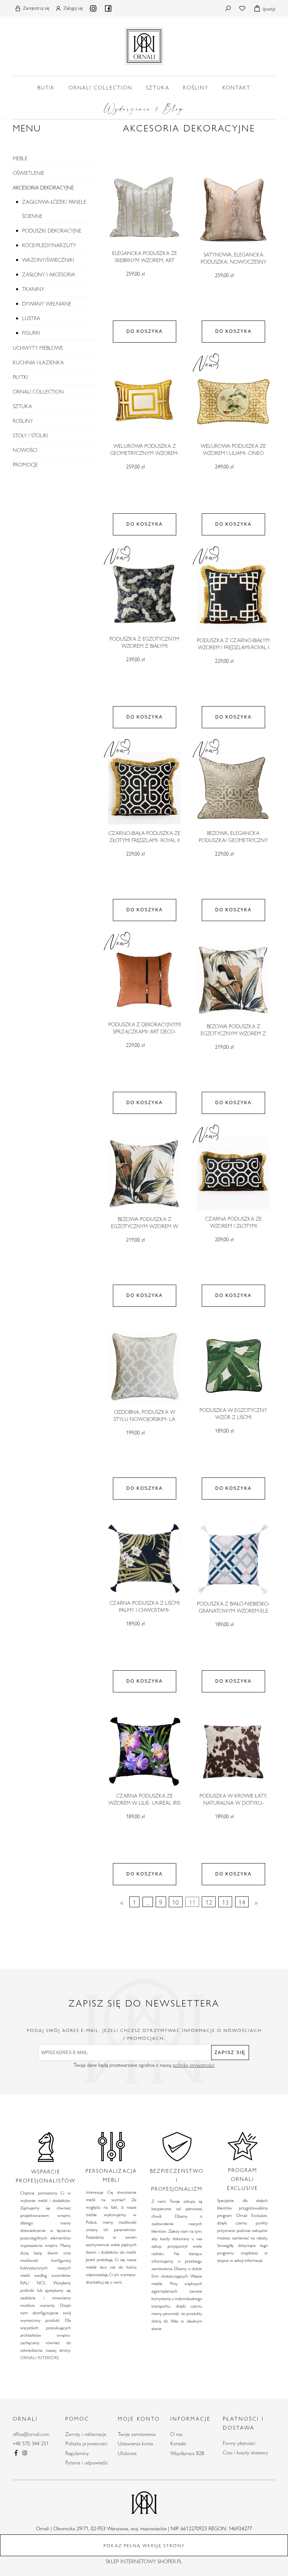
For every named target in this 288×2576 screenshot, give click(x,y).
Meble (20, 158)
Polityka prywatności (86, 2443)
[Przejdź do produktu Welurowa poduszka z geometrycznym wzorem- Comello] (144, 402)
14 (242, 1902)
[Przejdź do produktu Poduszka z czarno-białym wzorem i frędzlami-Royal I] (233, 595)
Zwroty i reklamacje (86, 2434)
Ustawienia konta (135, 2443)
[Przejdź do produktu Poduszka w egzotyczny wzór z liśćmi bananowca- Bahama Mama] (233, 1366)
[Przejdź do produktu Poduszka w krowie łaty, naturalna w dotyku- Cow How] (233, 1752)
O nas (176, 2434)
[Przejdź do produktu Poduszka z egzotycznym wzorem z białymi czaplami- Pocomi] (144, 595)
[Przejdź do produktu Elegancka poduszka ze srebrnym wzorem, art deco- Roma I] (144, 209)
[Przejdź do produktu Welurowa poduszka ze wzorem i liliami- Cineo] (233, 402)
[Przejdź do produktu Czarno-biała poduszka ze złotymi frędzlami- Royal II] (144, 788)
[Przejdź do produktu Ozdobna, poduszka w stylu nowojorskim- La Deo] (144, 1367)
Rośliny (23, 421)
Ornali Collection (38, 392)
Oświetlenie (28, 173)
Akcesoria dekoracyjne (43, 188)
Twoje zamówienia (137, 2434)
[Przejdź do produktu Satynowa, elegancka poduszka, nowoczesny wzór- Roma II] (233, 210)
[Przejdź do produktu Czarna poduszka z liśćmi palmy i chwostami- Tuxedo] (144, 1559)
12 (209, 1902)
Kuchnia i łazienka (38, 362)
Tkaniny (33, 289)
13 (225, 1902)
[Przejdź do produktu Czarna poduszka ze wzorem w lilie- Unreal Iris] (144, 1752)
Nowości (25, 450)
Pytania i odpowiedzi (87, 2463)
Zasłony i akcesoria (49, 274)
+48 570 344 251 (31, 2443)
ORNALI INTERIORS (40, 2357)
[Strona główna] (144, 45)
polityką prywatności (193, 2065)
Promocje (25, 465)
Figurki (31, 333)
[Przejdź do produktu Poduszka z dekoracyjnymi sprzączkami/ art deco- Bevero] (144, 980)
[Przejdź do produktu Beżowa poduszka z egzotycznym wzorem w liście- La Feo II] (144, 1174)
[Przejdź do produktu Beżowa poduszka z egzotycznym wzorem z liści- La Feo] (233, 981)
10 (175, 1902)
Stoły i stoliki (30, 435)
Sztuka (22, 406)
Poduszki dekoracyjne (52, 231)
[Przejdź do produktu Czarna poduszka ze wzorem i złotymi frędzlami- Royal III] (233, 1174)
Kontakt (178, 2443)
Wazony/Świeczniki (48, 260)
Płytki (20, 377)
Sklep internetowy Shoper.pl (144, 2561)
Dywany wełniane (47, 304)
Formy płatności (239, 2443)
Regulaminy (77, 2453)
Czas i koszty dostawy (245, 2452)
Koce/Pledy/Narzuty (49, 245)
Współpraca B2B (187, 2453)
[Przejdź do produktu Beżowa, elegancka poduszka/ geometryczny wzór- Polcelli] (233, 788)
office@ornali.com (31, 2434)
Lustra (31, 318)
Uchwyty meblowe (38, 348)
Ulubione (127, 2453)
